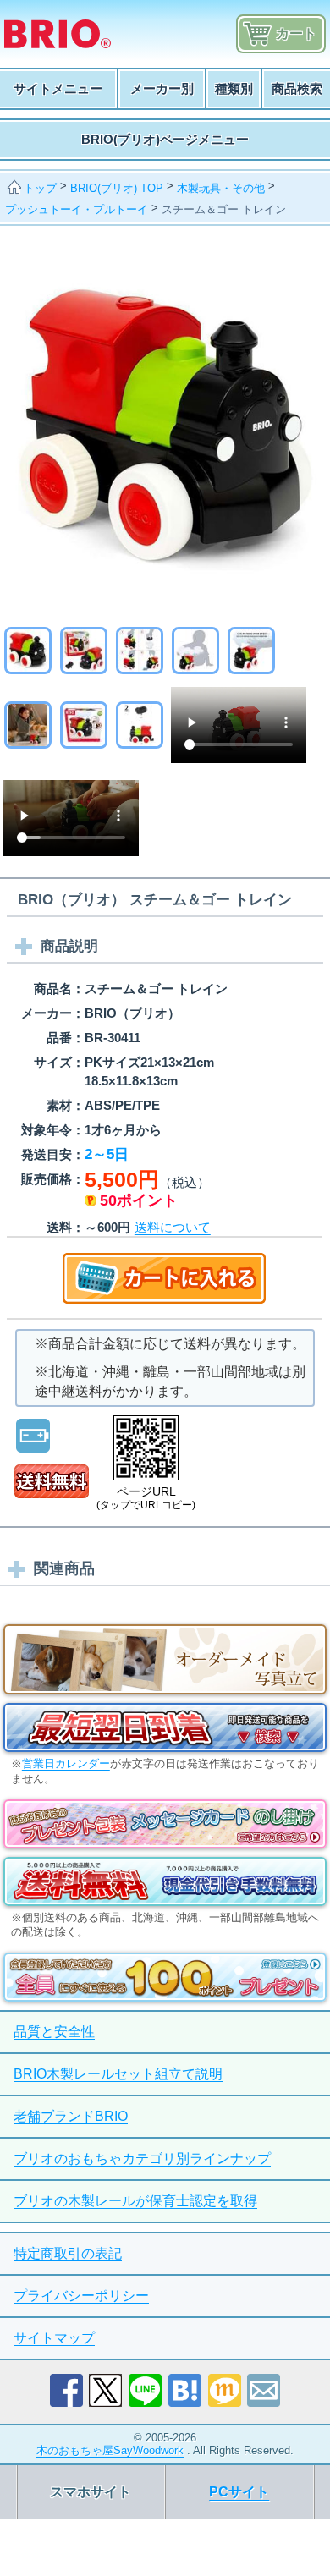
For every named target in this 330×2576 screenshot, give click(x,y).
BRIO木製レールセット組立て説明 (118, 2074)
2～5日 (107, 1154)
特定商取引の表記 (68, 2253)
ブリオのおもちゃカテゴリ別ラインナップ (142, 2159)
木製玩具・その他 (221, 188)
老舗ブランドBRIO (71, 2116)
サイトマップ (54, 2338)
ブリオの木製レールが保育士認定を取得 (135, 2201)
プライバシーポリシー (81, 2296)
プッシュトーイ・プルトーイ (77, 209)
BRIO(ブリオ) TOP (117, 188)
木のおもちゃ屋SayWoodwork (110, 2450)
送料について (173, 1227)
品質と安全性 (54, 2032)
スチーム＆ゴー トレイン (224, 209)
